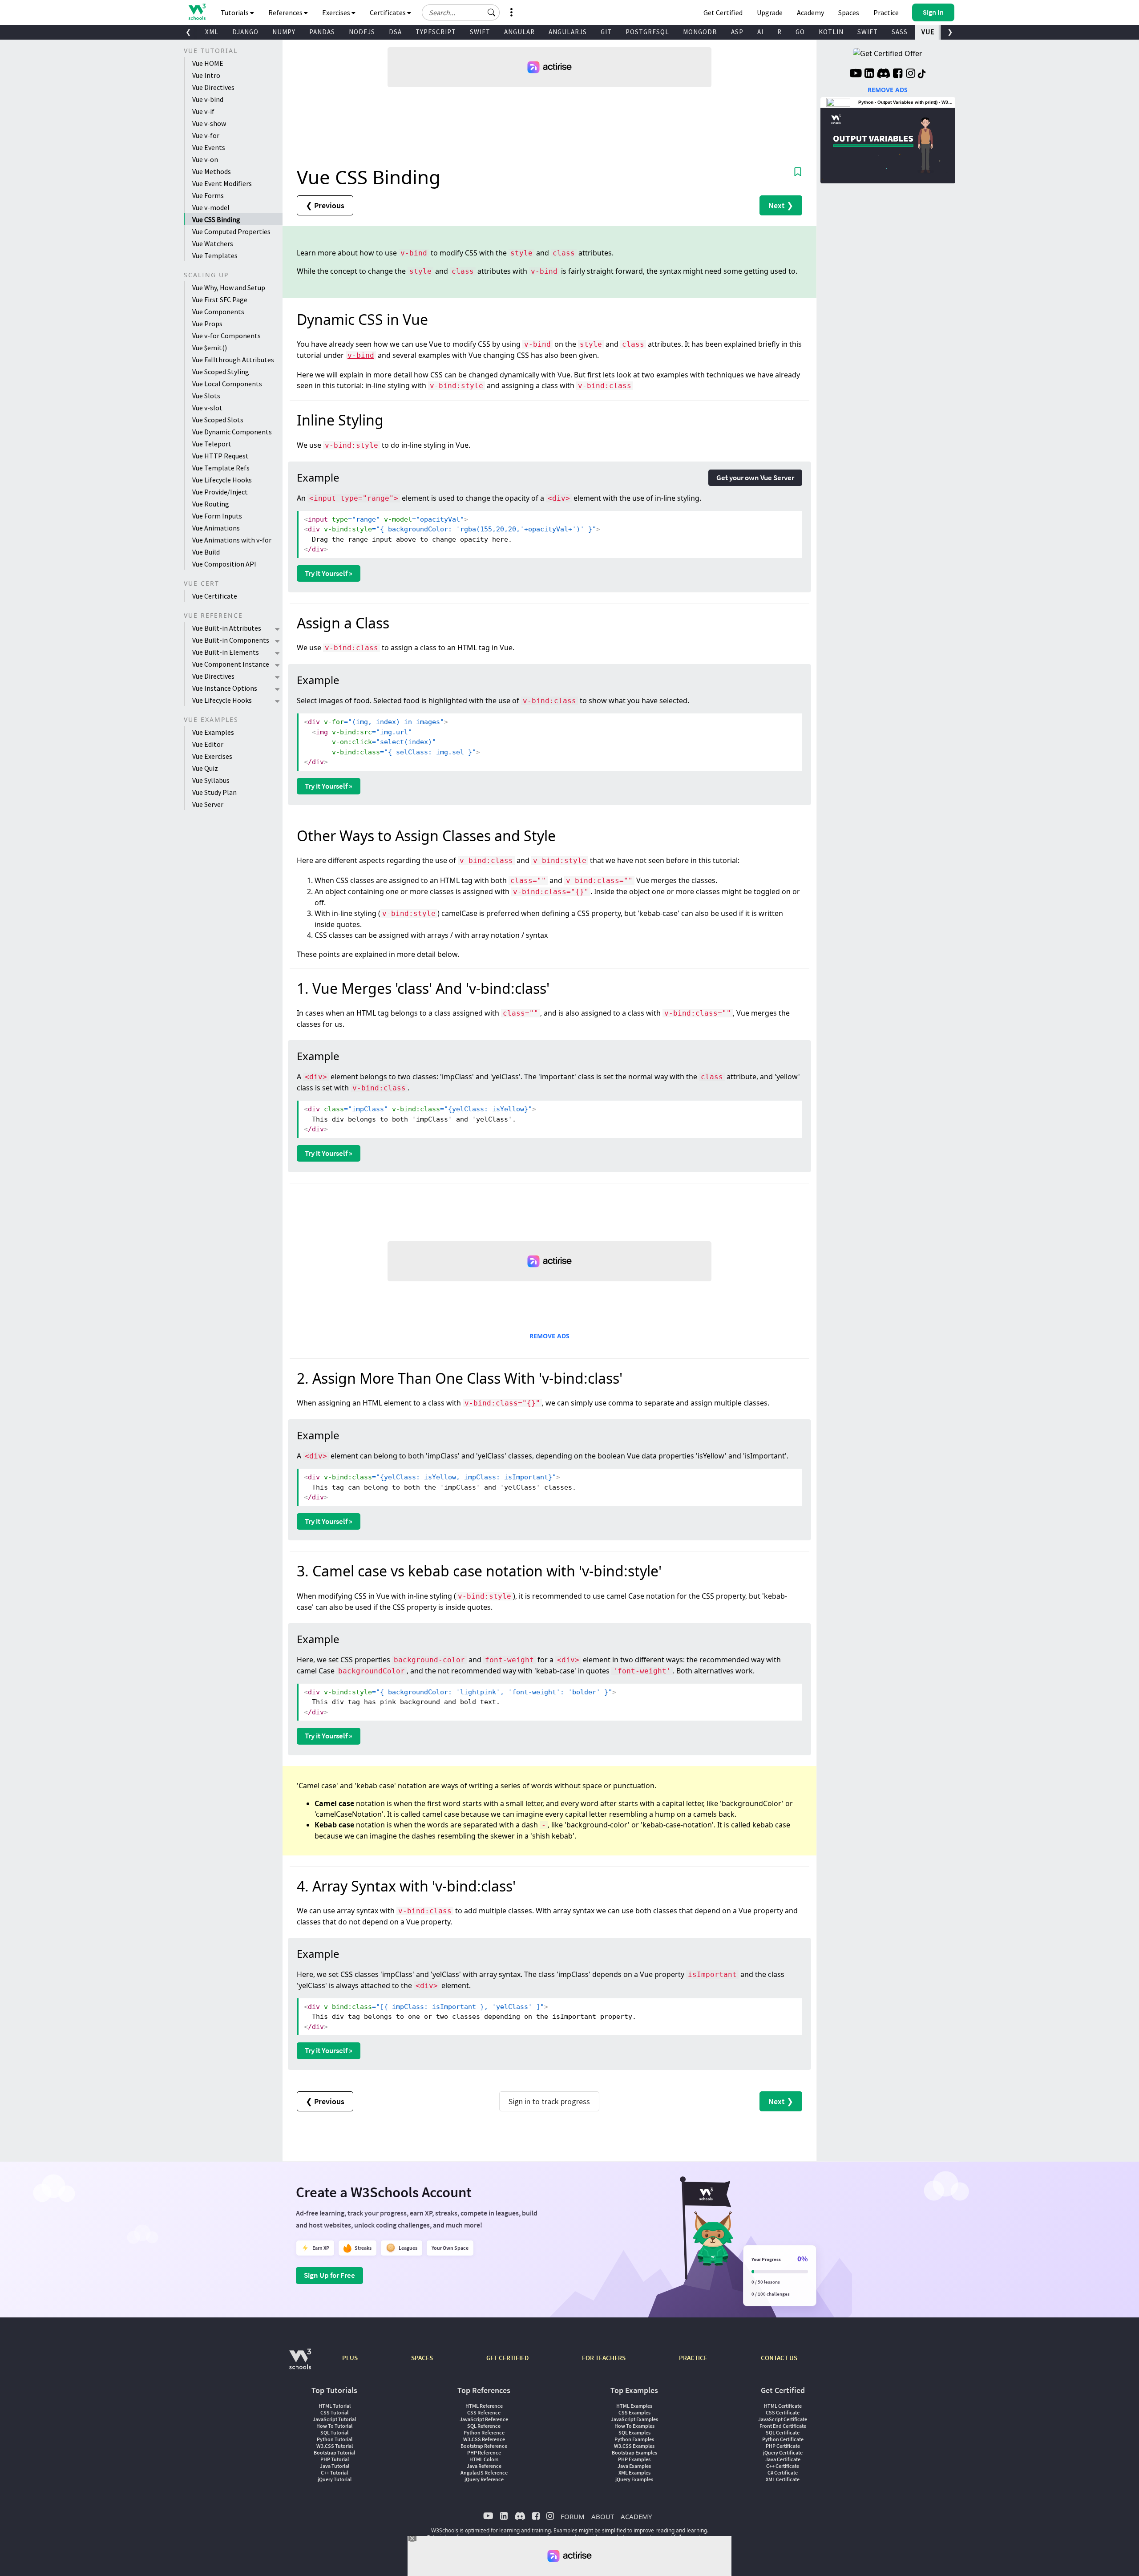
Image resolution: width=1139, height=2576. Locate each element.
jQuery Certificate (783, 2452)
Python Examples (634, 2439)
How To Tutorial (334, 2426)
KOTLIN (831, 32)
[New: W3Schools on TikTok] (922, 74)
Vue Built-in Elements (226, 652)
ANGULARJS (568, 32)
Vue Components (218, 312)
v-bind (361, 355)
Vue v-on (205, 159)
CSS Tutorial (334, 2412)
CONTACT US (779, 2358)
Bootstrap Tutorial (334, 2452)
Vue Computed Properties (231, 231)
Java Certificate (783, 2459)
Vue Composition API (224, 564)
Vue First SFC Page (220, 300)
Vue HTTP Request (220, 456)
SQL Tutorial (334, 2432)
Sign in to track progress (549, 2101)
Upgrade (770, 12)
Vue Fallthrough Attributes (233, 360)
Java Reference (484, 2466)
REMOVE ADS (549, 1336)
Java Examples (634, 2466)
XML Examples (634, 2473)
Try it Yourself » (329, 573)
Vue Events (209, 147)
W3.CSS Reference (484, 2439)
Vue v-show (209, 123)
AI (760, 32)
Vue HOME (208, 63)
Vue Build (206, 552)
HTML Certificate (783, 2406)
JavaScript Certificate (783, 2419)
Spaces (849, 12)
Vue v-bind (208, 99)
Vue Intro (206, 75)
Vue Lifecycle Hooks (222, 480)
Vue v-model (211, 207)
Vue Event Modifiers (222, 183)
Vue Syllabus (211, 780)
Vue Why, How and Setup (229, 288)
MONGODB (700, 32)
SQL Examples (634, 2432)
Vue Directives (213, 87)
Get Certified (723, 12)
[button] (492, 12)
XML (212, 32)
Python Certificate (783, 2439)
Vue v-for (206, 135)
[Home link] (197, 12)
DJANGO (245, 32)
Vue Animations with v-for (232, 540)
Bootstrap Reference (484, 2446)
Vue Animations (216, 528)
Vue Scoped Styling (221, 372)
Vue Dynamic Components (232, 432)
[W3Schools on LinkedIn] (869, 74)
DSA (395, 32)
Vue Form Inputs (217, 516)
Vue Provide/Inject (220, 492)
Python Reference (484, 2432)
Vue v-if (203, 111)
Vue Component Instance (231, 664)
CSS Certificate (783, 2412)
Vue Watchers (213, 243)
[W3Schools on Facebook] (898, 74)
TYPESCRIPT (436, 32)
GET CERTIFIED (507, 2358)
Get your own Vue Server (755, 478)
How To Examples (634, 2426)
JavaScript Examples (634, 2419)
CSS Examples (634, 2412)
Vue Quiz (205, 768)
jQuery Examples (634, 2479)
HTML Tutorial (335, 2406)
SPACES (422, 2358)
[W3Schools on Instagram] (911, 74)
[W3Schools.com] (300, 2363)
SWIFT (480, 32)
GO (800, 32)
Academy (810, 12)
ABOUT (603, 2516)
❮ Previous (325, 205)
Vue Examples (213, 732)
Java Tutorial (335, 2466)
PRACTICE (693, 2358)
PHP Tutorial (335, 2459)
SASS (900, 32)
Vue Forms (208, 195)
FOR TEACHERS (604, 2358)
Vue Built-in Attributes (227, 628)
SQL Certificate (783, 2432)
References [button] (286, 12)
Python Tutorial (335, 2439)
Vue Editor (208, 744)
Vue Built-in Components (231, 640)
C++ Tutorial (334, 2473)
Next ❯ (781, 205)
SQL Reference (484, 2426)
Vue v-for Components (226, 336)
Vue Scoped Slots (218, 420)
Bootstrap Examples (634, 2452)
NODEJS (362, 32)
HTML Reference (484, 2406)
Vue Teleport (212, 444)
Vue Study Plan (214, 792)
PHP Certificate (783, 2446)
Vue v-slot (207, 408)
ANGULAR (519, 32)
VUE (928, 32)
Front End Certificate (783, 2426)
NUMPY (284, 32)
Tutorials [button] (235, 12)
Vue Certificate (215, 596)
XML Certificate (783, 2479)
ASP (737, 32)
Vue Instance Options (225, 688)
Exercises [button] (337, 12)
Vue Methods (212, 171)
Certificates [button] (388, 12)
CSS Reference (484, 2412)
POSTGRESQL (647, 32)
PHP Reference (484, 2452)
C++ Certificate (783, 2466)
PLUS (350, 2358)
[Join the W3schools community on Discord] (883, 74)
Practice (886, 12)
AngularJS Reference (484, 2473)
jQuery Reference (484, 2479)
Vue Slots (206, 396)
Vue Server (208, 804)
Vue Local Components (227, 384)
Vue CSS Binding (216, 219)
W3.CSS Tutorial (335, 2446)
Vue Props (207, 324)
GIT (606, 32)
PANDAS (322, 32)
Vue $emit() (210, 348)
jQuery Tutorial (335, 2479)
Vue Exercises (212, 756)
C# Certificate (783, 2473)
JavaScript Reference (484, 2419)
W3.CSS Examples (634, 2446)
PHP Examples (634, 2459)
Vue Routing (211, 504)
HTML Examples (634, 2406)
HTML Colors (484, 2459)
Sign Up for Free (329, 2275)
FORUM (573, 2516)
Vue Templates (215, 255)
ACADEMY (636, 2516)
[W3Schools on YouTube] (856, 74)
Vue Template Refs (221, 468)
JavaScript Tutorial (334, 2419)
